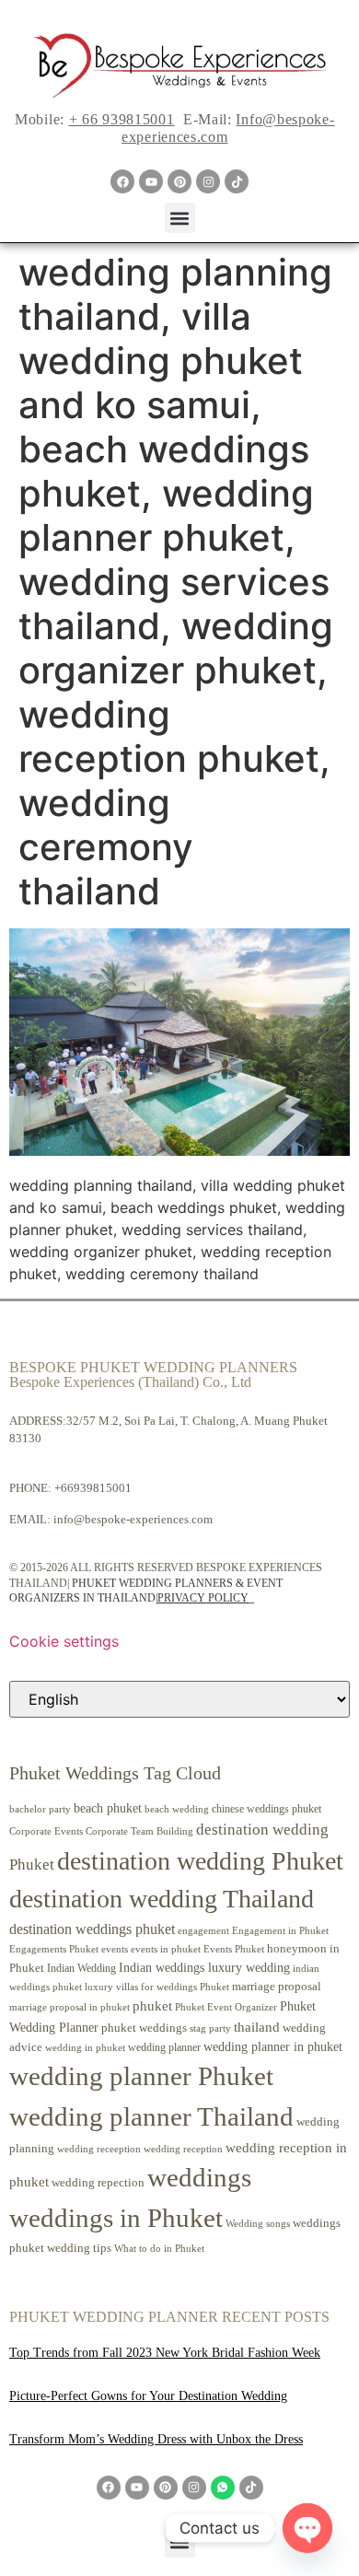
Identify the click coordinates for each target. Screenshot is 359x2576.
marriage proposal (277, 1986)
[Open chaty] (307, 2528)
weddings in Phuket (116, 2218)
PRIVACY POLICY (203, 1598)
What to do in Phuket (159, 2249)
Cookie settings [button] (64, 1641)
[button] (180, 218)
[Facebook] (122, 181)
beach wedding (177, 1809)
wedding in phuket (85, 2047)
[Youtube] (151, 181)
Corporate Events (46, 1831)
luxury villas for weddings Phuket (157, 1987)
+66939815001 (93, 1488)
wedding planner (164, 2047)
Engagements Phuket (54, 1949)
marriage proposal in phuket (69, 2007)
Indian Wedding (81, 1968)
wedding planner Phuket (141, 2076)
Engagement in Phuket (280, 1931)
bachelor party (40, 1809)
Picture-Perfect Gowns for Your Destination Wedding (148, 2396)
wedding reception (183, 2149)
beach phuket (108, 1808)
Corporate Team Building (139, 1831)
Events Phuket (234, 1949)
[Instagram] (208, 181)
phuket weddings (144, 2028)
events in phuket (166, 1949)
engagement (203, 1930)
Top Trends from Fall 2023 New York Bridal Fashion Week (165, 2353)
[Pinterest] (179, 181)
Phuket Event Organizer (226, 2007)
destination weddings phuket (92, 1929)
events (115, 1949)
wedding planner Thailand (151, 2116)
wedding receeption (99, 2149)
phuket (152, 2005)
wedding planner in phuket (273, 2047)
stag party (210, 2028)
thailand (257, 2027)
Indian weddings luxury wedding (204, 1967)
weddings (199, 2177)
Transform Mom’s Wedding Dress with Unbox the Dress (156, 2439)
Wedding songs (258, 2224)
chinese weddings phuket (266, 1809)
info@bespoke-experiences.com (133, 1519)
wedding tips (79, 2248)
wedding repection (98, 2182)
